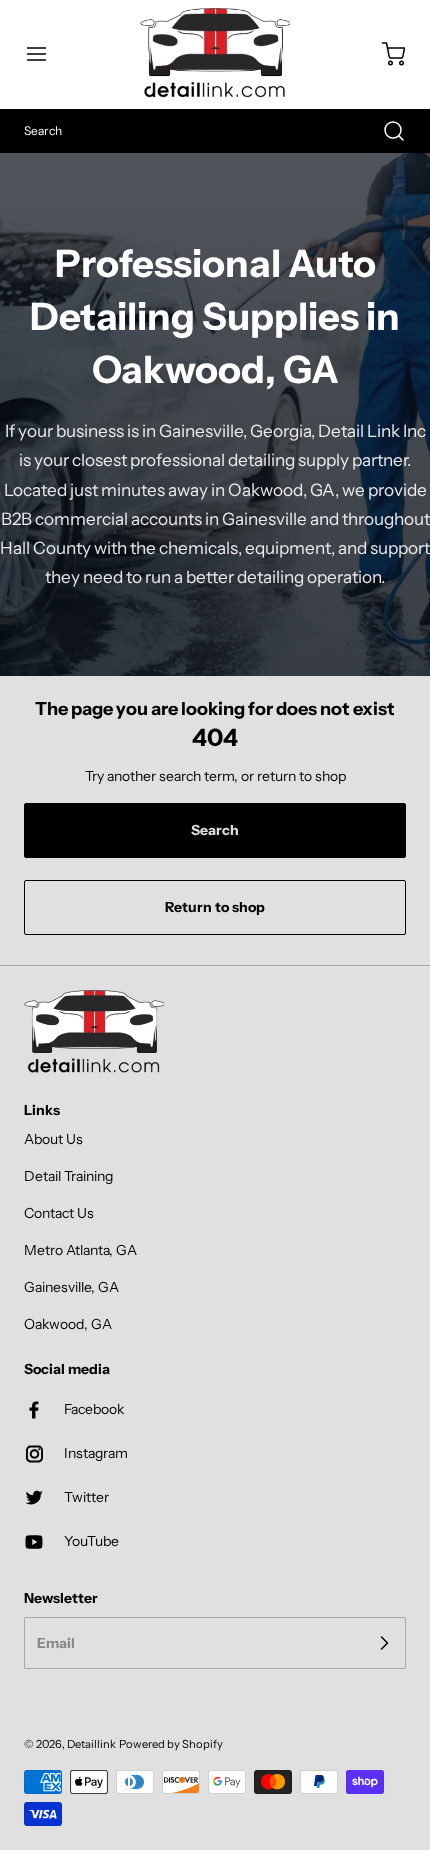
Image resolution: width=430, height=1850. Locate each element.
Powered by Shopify (171, 1744)
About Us (53, 1139)
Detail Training (68, 1176)
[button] (46, 54)
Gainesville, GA (71, 1287)
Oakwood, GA (68, 1324)
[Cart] (384, 54)
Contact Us (59, 1213)
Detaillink (91, 1744)
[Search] (384, 131)
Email (56, 1642)
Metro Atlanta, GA (80, 1250)
